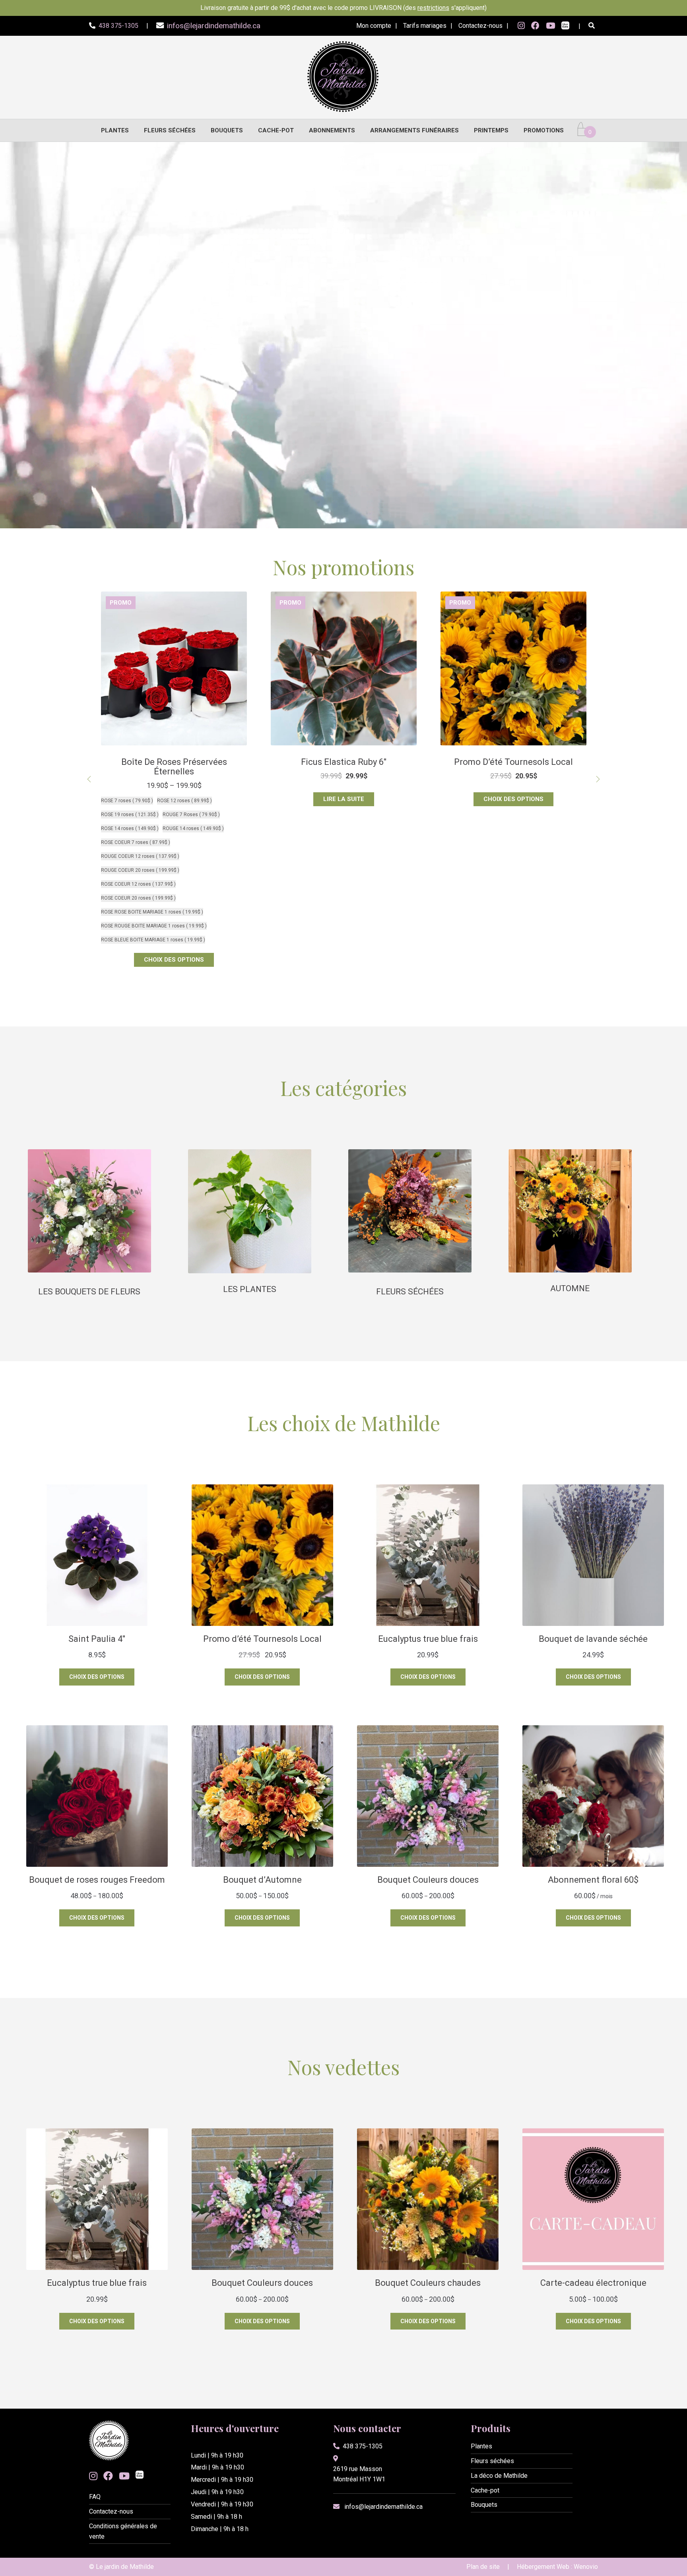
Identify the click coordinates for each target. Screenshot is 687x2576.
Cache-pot (276, 130)
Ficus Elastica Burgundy (514, 762)
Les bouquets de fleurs (89, 1292)
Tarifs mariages (425, 26)
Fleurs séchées (170, 130)
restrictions (433, 8)
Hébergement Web (543, 2567)
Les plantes (250, 1289)
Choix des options (344, 799)
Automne (570, 1288)
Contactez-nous (480, 26)
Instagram (521, 26)
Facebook (535, 26)
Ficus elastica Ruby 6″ (174, 762)
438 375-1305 (363, 2446)
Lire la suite (174, 799)
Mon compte (374, 26)
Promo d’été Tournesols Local (344, 762)
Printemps (491, 130)
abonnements (332, 130)
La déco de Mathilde (499, 2476)
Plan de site (483, 2567)
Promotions (544, 130)
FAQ (95, 2497)
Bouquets (227, 130)
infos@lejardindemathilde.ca (383, 2507)
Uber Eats (565, 26)
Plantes (115, 130)
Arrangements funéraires (414, 130)
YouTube (550, 26)
